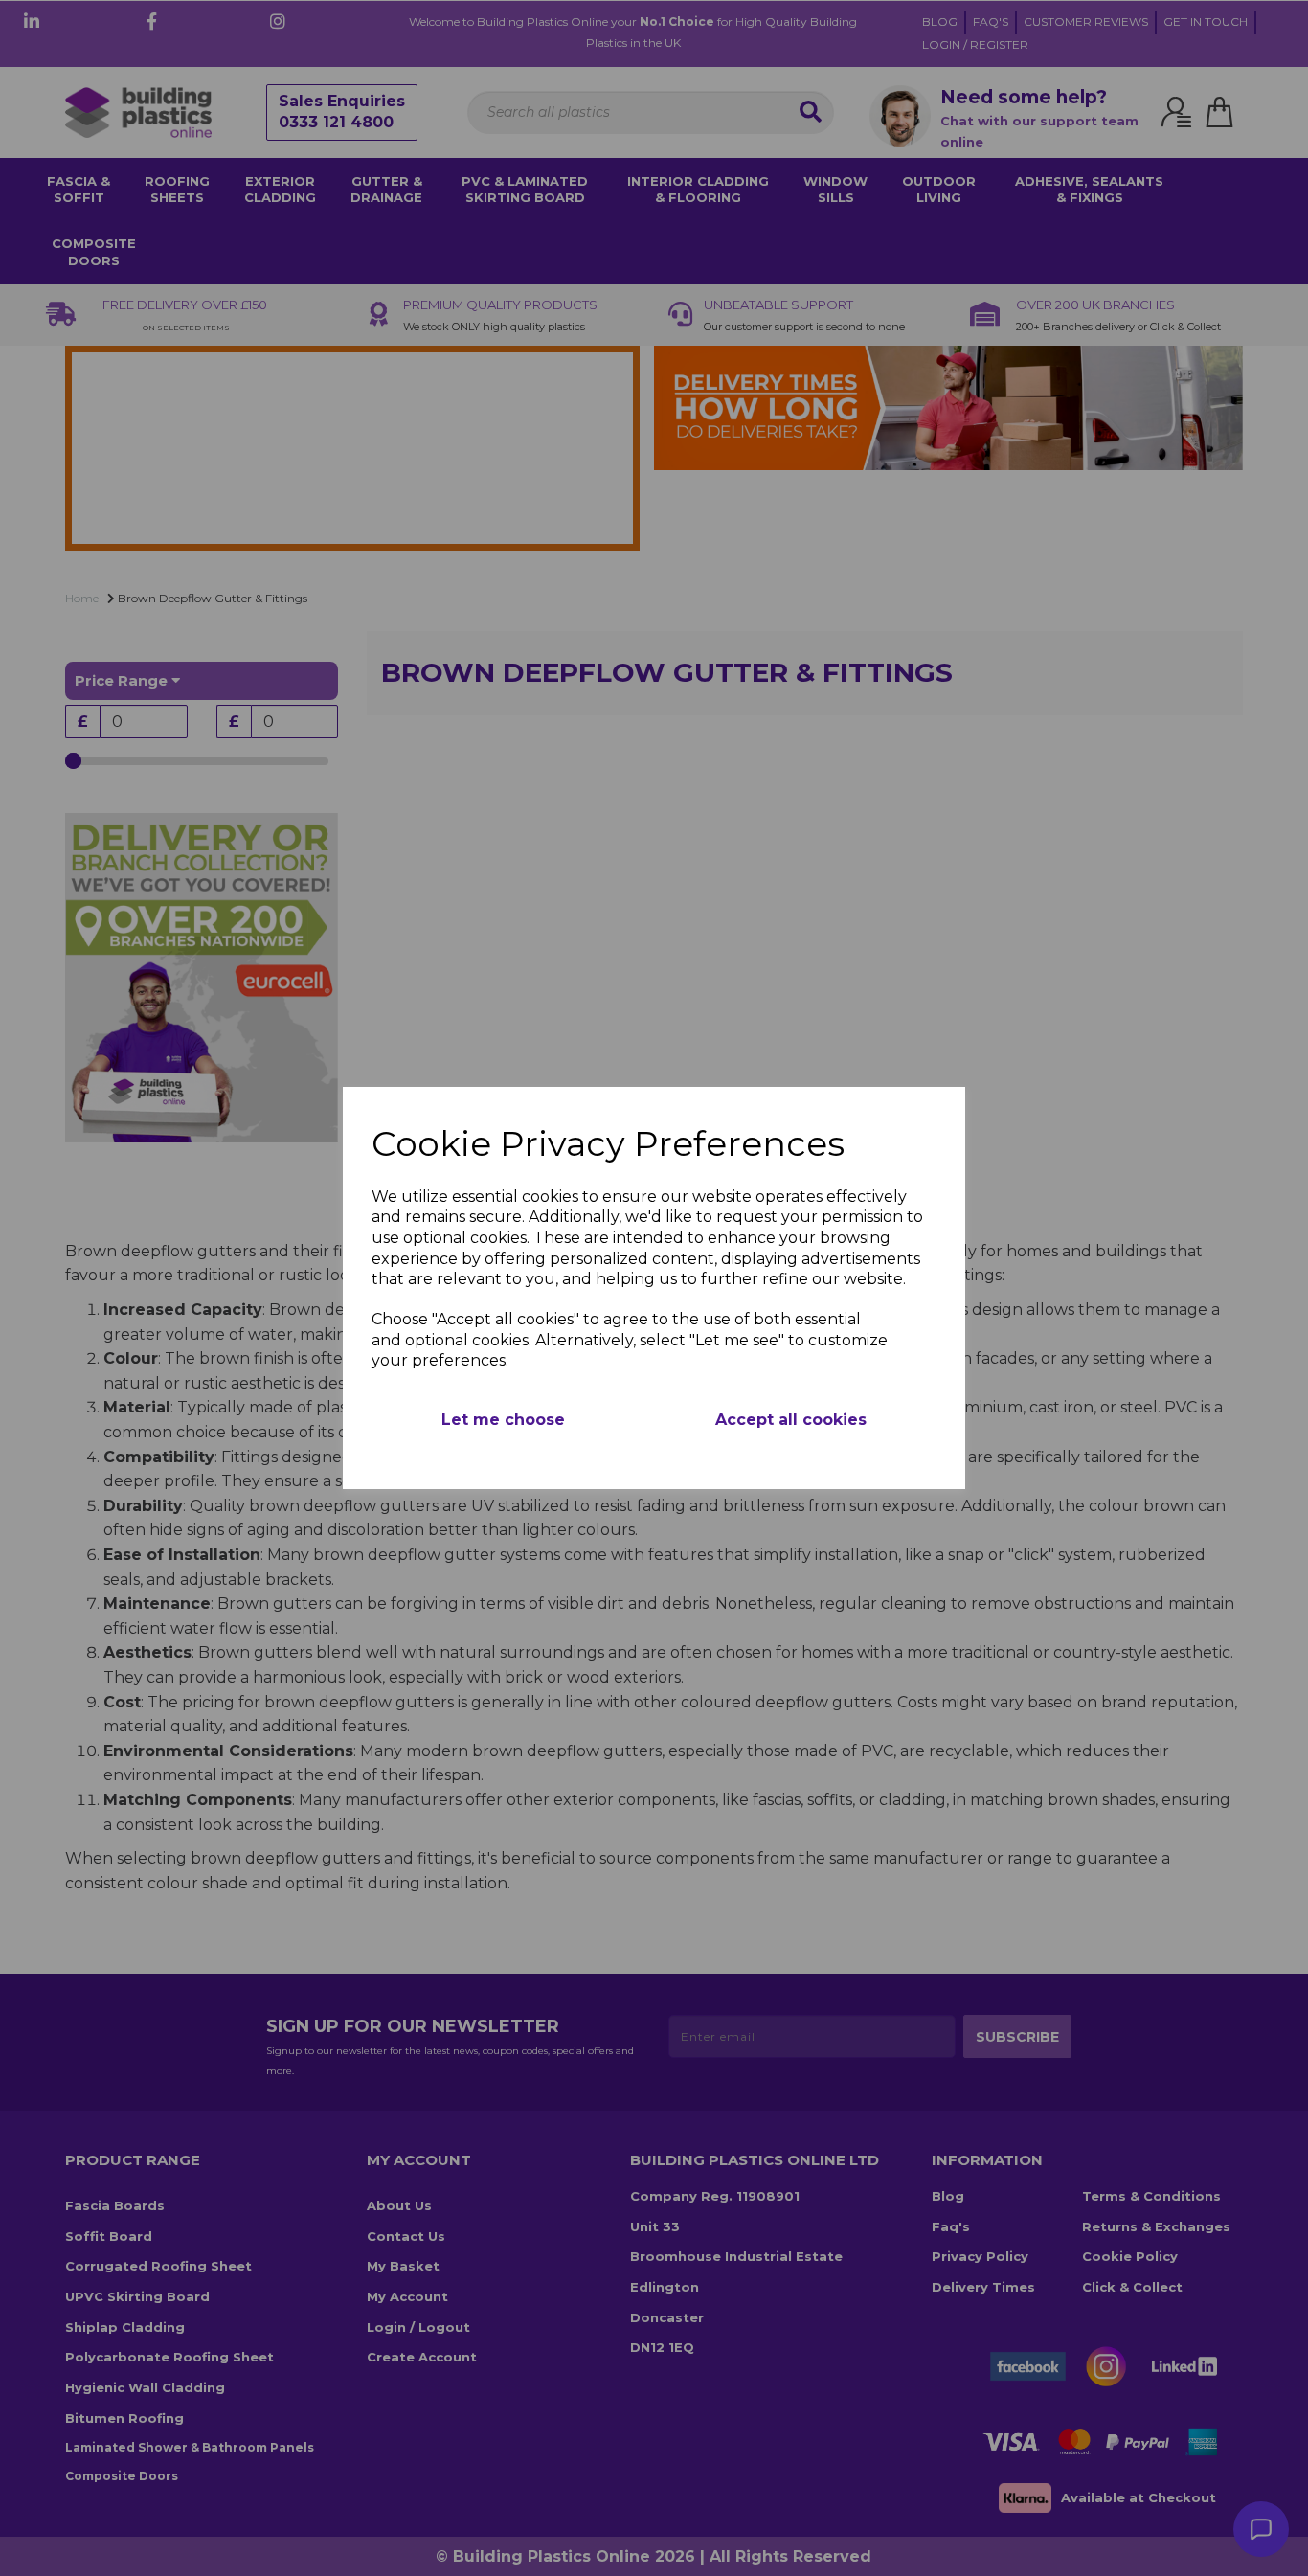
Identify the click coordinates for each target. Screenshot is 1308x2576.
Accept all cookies (791, 1420)
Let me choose (503, 1420)
